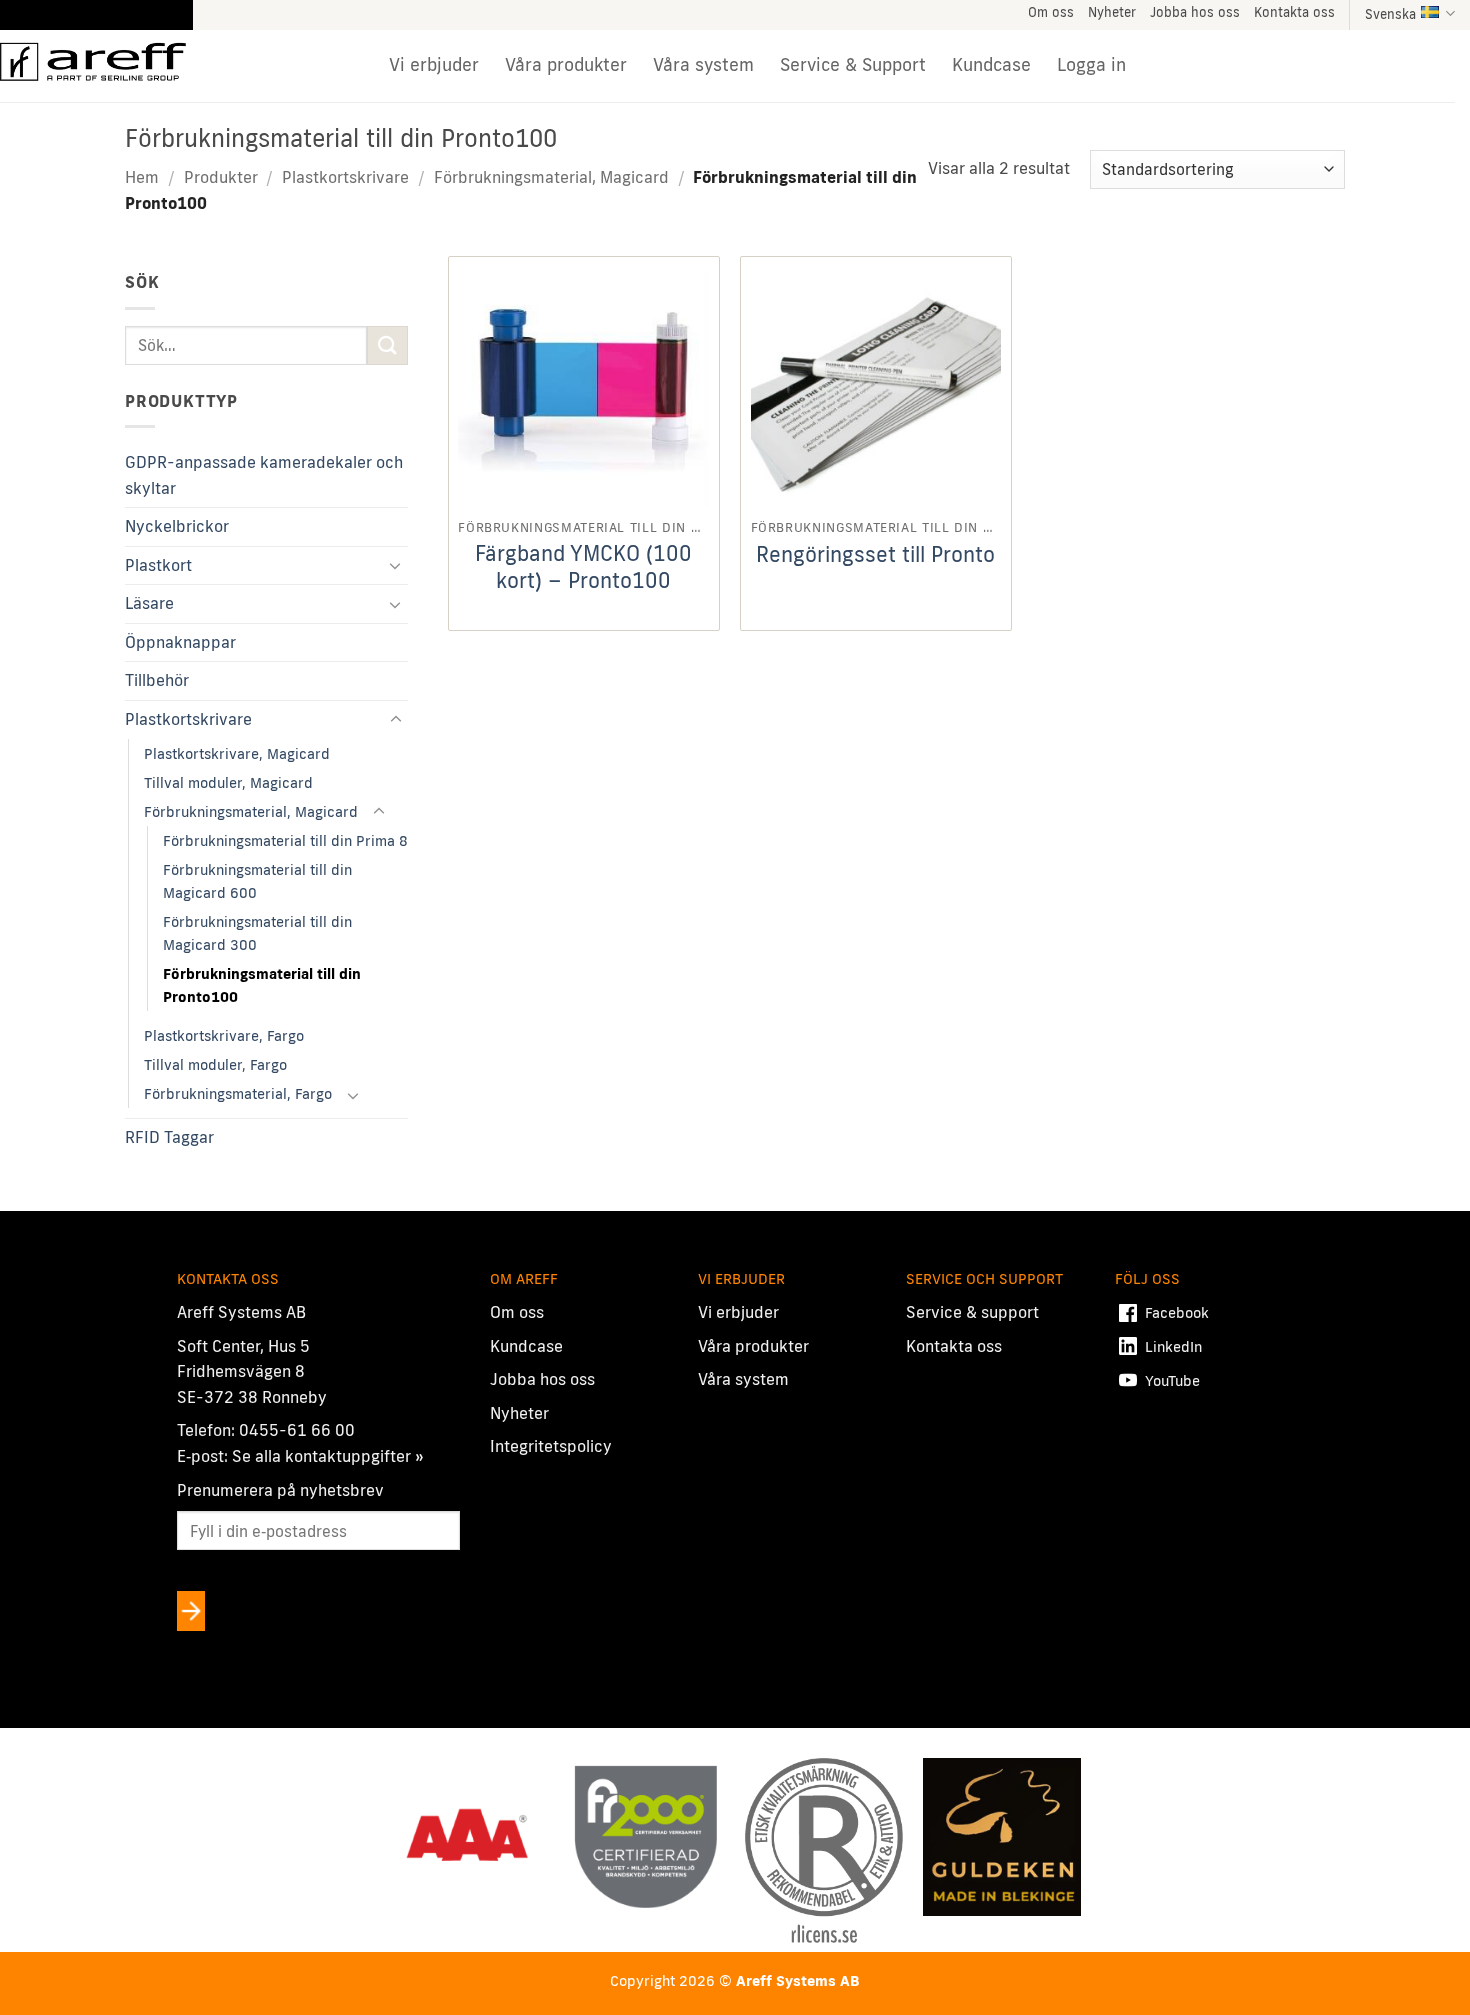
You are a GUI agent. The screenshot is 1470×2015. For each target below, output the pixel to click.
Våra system (703, 64)
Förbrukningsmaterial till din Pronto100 (262, 985)
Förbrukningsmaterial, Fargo (238, 1093)
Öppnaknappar (180, 642)
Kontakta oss (1294, 12)
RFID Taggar (169, 1137)
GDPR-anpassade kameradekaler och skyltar (264, 475)
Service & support (972, 1312)
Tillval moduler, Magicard (228, 782)
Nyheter (1112, 12)
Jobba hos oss (1195, 12)
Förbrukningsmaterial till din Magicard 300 (257, 933)
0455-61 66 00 (297, 1430)
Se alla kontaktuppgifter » (328, 1456)
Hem (142, 177)
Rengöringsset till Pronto (875, 554)
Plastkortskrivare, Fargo (224, 1035)
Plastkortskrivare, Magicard (237, 753)
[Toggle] (396, 565)
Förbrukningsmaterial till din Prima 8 (285, 840)
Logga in (1091, 64)
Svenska (1390, 14)
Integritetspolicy (551, 1446)
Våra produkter (566, 64)
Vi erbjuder (434, 64)
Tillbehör (157, 680)
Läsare (149, 603)
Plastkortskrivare (345, 177)
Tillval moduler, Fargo (215, 1064)
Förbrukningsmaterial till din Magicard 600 (257, 881)
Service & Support (853, 64)
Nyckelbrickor (177, 526)
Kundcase (991, 64)
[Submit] (387, 345)
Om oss (1051, 12)
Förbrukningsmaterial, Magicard (551, 177)
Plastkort (158, 565)
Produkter (221, 177)
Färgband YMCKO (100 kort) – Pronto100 (583, 566)
